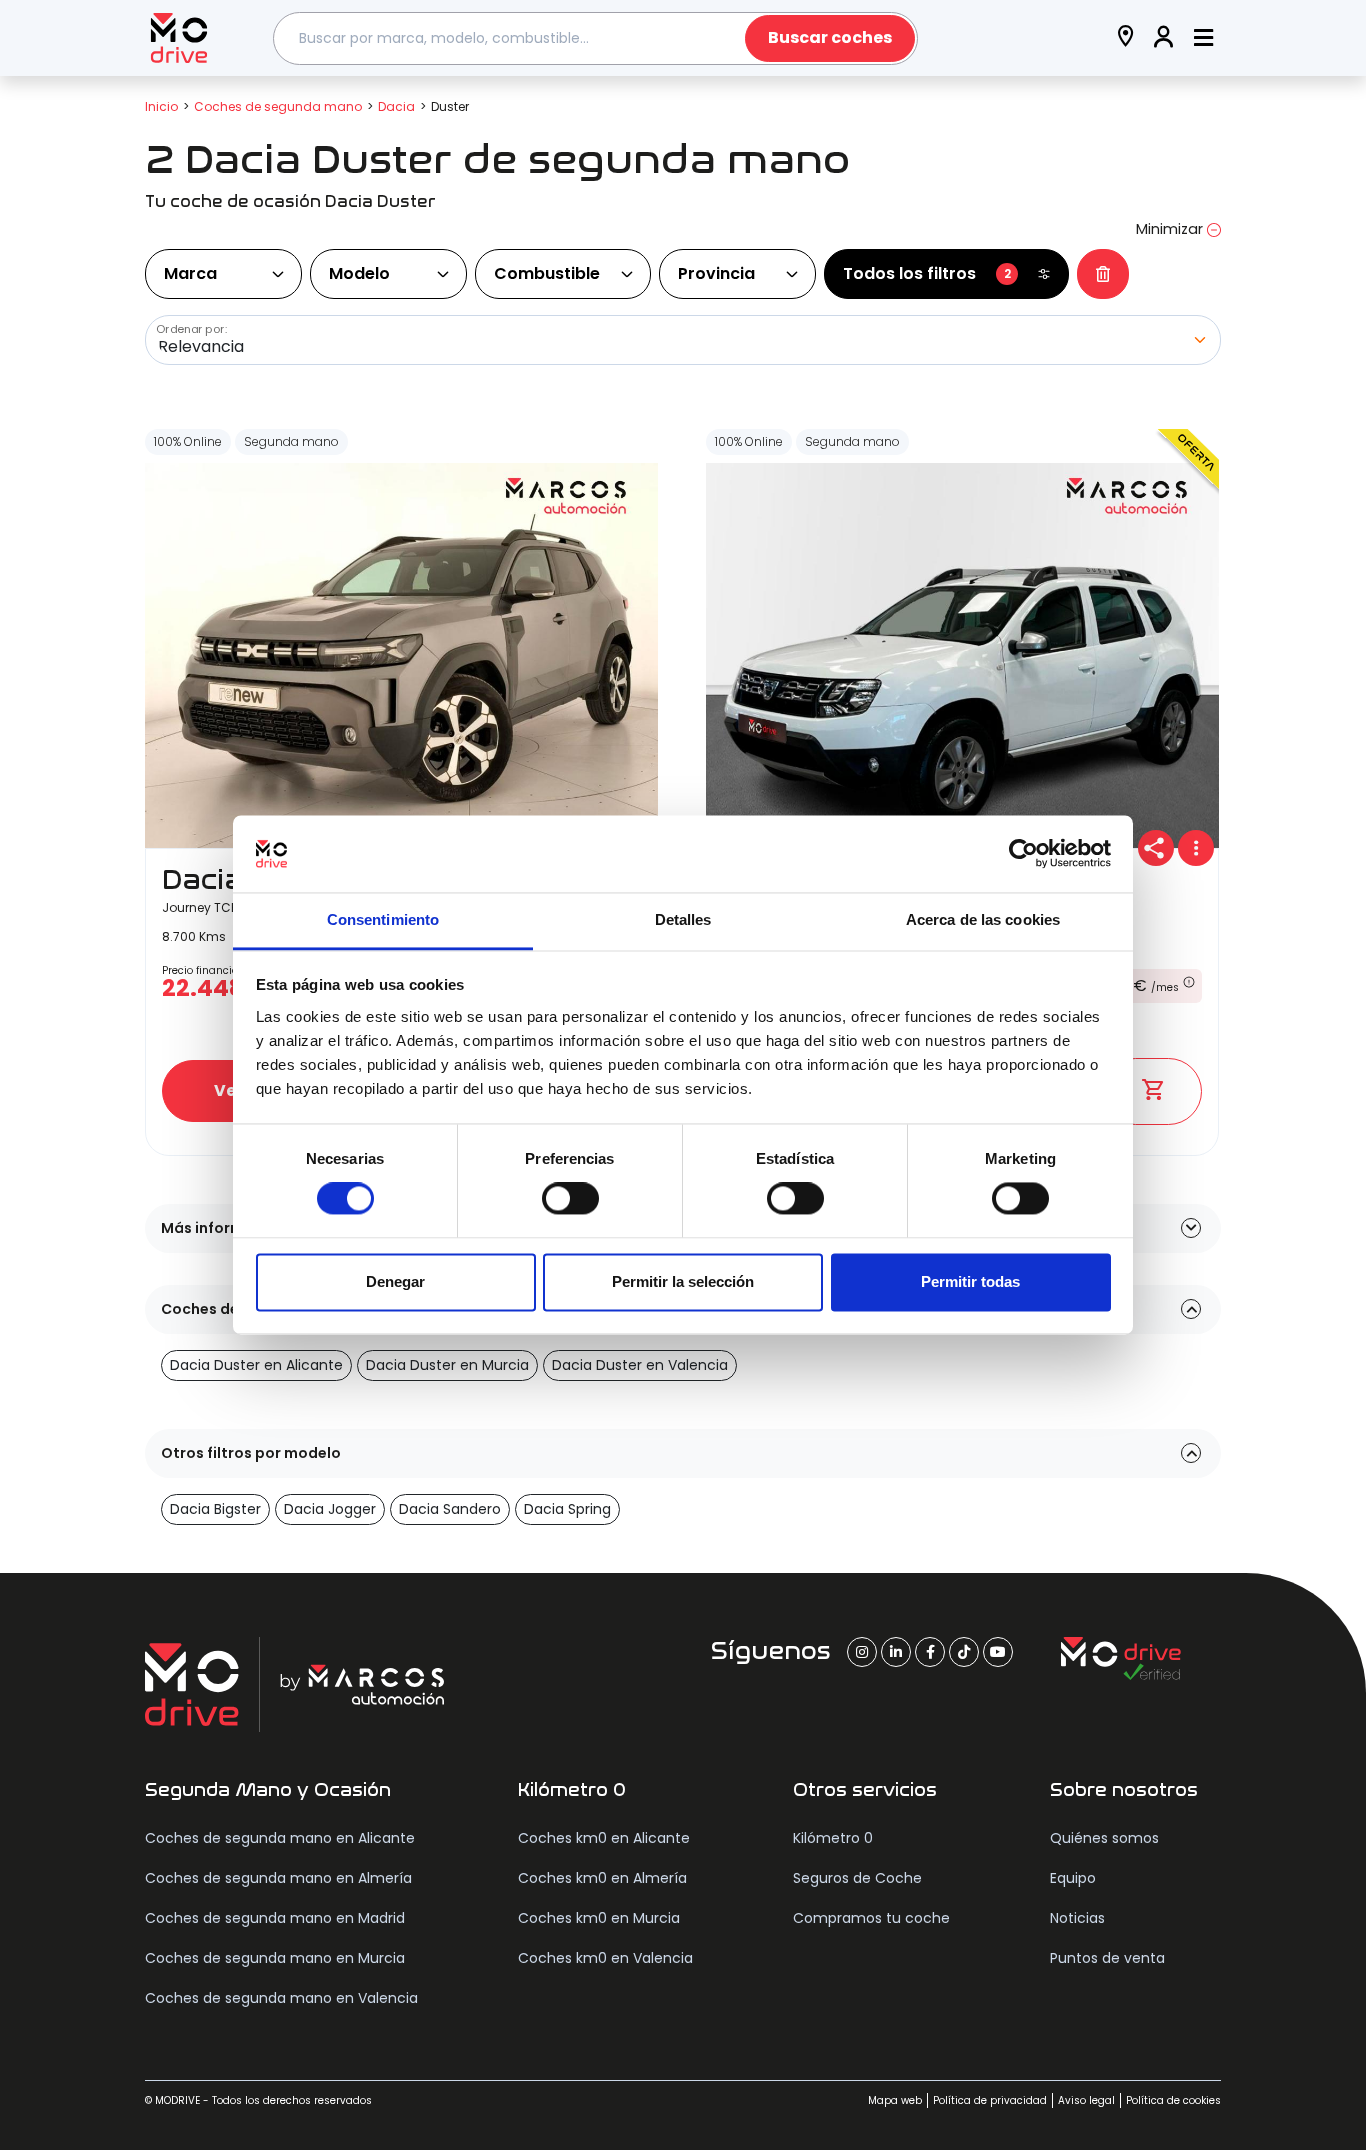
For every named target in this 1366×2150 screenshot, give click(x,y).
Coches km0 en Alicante (604, 1838)
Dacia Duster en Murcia (447, 1365)
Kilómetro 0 (833, 1838)
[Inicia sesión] (1164, 38)
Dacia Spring (567, 1509)
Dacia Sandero (450, 1509)
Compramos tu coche (871, 1918)
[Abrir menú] (1203, 38)
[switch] (570, 1199)
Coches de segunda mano (278, 106)
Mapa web (895, 2100)
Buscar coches (830, 37)
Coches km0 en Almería (602, 1878)
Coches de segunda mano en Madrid (275, 1918)
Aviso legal (1086, 2100)
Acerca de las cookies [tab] (983, 919)
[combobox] (596, 38)
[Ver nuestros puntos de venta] (1126, 38)
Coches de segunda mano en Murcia (275, 1958)
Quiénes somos (1104, 1838)
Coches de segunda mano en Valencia (281, 1998)
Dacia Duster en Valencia (640, 1365)
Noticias (1077, 1918)
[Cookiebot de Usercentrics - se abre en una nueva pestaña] (1023, 854)
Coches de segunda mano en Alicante (280, 1838)
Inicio (161, 106)
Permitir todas (970, 1281)
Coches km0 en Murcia (599, 1918)
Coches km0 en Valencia (605, 1958)
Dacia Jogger (330, 1509)
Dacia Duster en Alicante (256, 1365)
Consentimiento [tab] (383, 919)
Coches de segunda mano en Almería (278, 1878)
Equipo (1073, 1878)
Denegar (395, 1281)
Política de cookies (1173, 2100)
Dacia (396, 106)
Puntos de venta (1107, 1958)
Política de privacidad (990, 2100)
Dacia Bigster (215, 1509)
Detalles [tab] (683, 919)
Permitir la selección (683, 1281)
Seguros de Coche (857, 1878)
